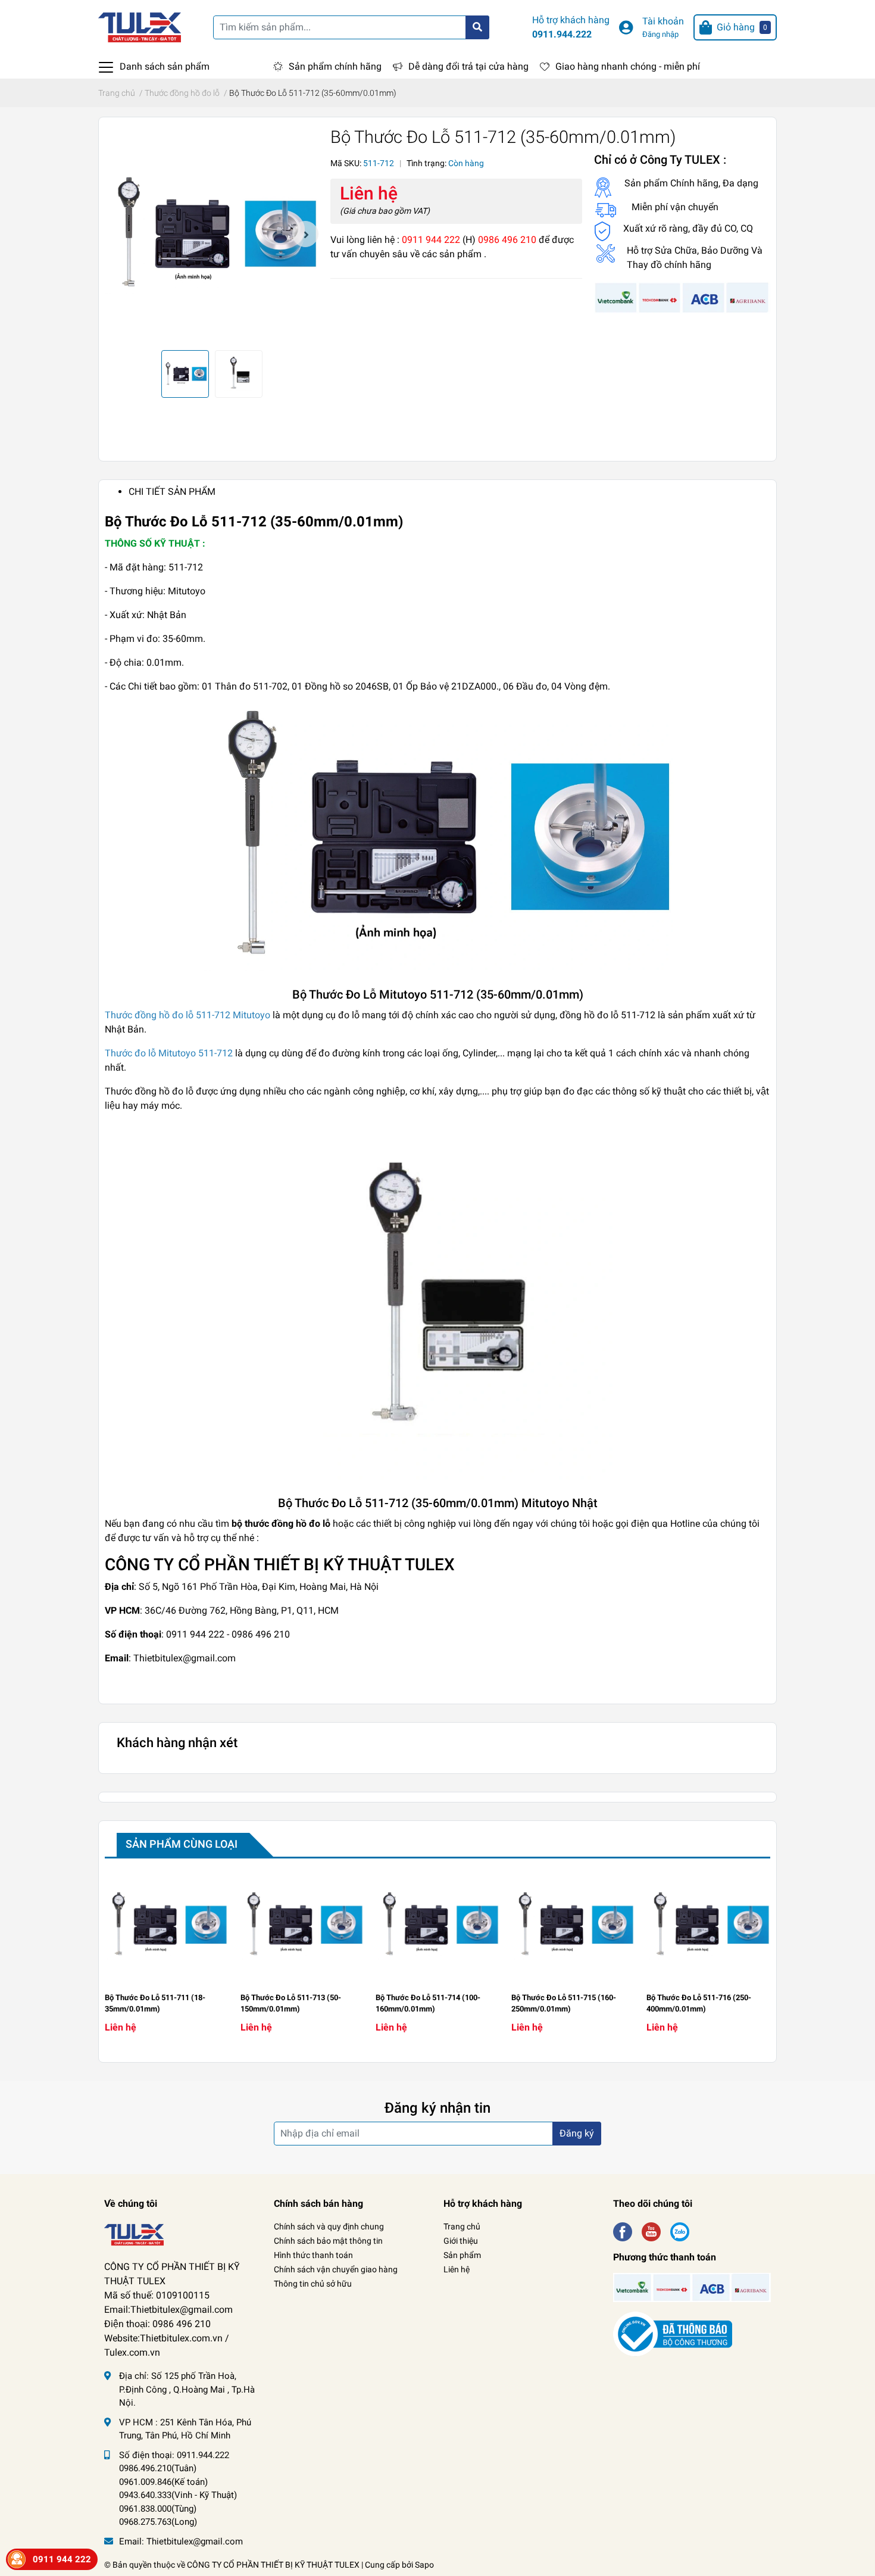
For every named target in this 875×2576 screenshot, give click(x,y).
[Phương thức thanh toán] (682, 297)
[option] (212, 234)
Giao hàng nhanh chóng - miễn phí (628, 66)
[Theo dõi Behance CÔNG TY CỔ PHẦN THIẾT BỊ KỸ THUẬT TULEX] (680, 2230)
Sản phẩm (462, 2255)
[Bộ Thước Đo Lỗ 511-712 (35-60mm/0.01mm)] (212, 234)
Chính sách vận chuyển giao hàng (336, 2269)
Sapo (424, 2565)
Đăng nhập (660, 34)
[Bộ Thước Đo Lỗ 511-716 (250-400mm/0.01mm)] (708, 1925)
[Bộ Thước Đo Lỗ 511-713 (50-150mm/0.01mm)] (302, 1925)
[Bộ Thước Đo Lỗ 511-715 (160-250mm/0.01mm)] (573, 1925)
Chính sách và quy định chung (329, 2226)
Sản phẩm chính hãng (335, 66)
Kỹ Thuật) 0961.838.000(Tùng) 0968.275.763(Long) (178, 2508)
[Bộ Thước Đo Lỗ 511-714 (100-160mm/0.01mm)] (437, 1925)
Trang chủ (462, 2226)
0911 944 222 (62, 2559)
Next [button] (305, 234)
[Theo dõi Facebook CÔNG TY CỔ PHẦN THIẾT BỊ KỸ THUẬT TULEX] (623, 2230)
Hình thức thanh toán (313, 2255)
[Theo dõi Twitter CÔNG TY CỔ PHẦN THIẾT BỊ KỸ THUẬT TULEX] (651, 2230)
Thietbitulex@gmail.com (195, 2541)
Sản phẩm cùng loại (182, 1844)
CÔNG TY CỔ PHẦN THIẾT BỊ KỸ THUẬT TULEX (273, 2565)
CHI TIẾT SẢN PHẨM (172, 492)
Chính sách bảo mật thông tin (328, 2241)
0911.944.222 (562, 34)
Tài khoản (663, 21)
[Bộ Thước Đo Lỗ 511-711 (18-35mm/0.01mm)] (167, 1925)
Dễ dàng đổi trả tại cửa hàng (468, 66)
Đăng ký (577, 2133)
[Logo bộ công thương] (673, 2333)
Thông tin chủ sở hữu (313, 2284)
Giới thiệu (461, 2241)
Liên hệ (457, 2269)
